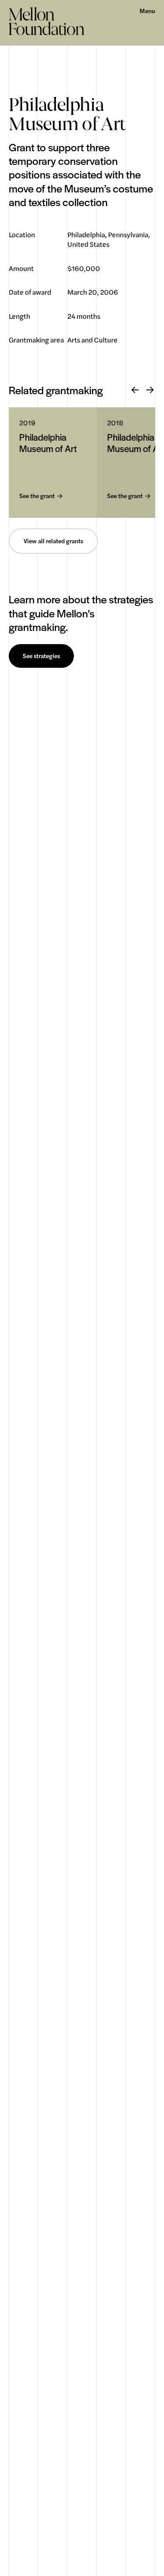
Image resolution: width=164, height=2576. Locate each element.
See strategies (41, 656)
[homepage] (47, 21)
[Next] (150, 390)
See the (37, 496)
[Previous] (135, 390)
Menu (147, 11)
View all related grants (53, 541)
